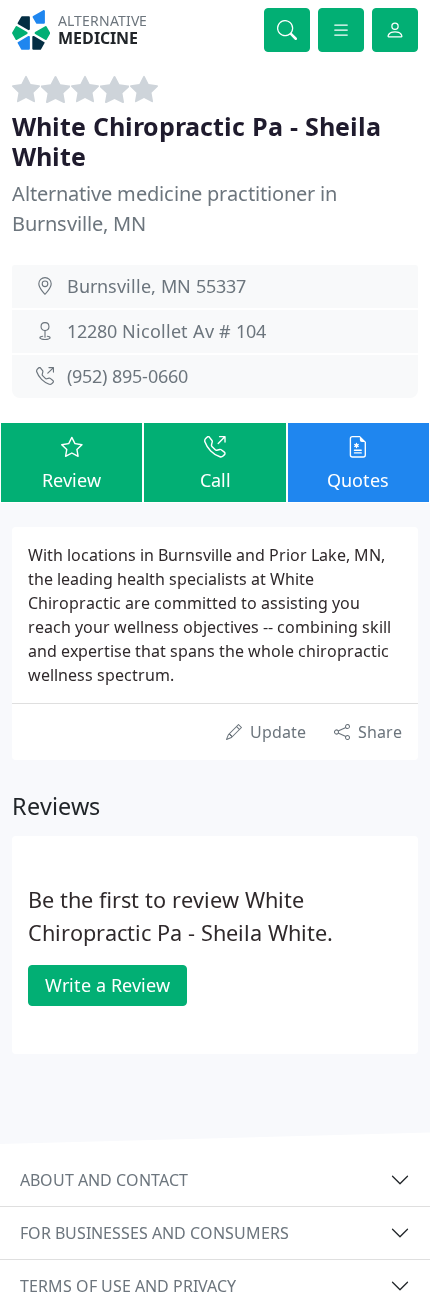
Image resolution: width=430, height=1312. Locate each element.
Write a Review (107, 985)
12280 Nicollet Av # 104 (166, 331)
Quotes (358, 480)
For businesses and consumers (154, 1233)
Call (215, 480)
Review (71, 480)
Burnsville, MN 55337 (156, 286)
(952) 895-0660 (127, 376)
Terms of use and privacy (128, 1286)
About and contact (104, 1180)
